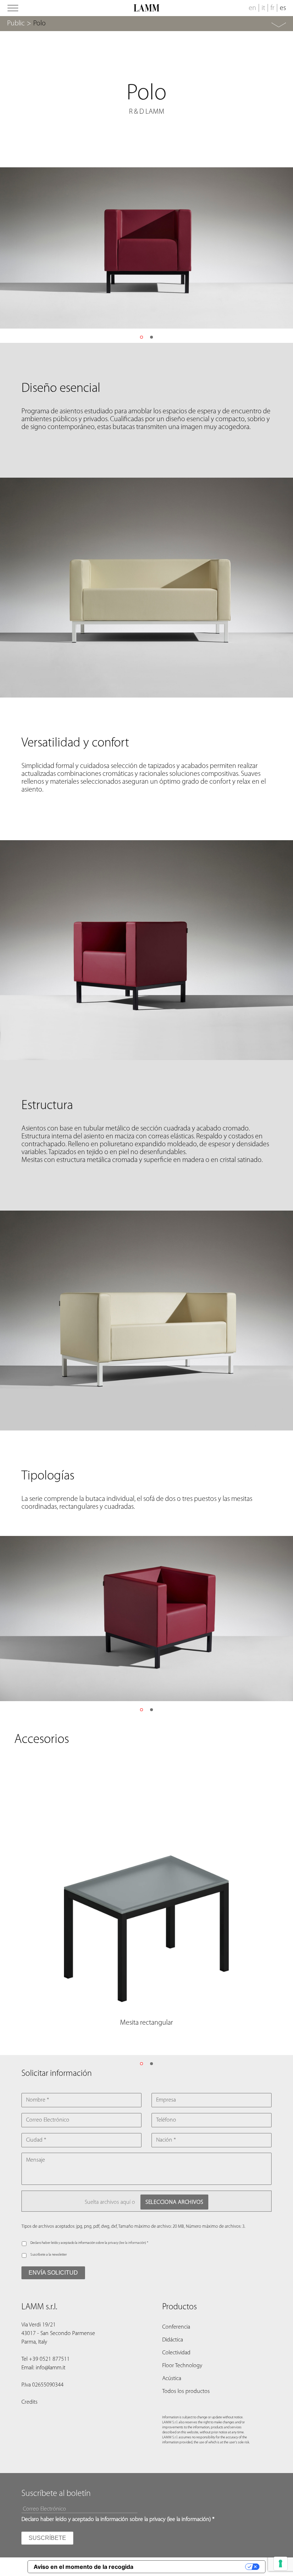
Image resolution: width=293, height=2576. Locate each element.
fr (272, 8)
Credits (29, 2402)
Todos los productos (186, 2392)
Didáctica (173, 2340)
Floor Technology (182, 2366)
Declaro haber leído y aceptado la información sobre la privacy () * (89, 2243)
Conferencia (176, 2327)
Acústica (172, 2379)
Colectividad (176, 2353)
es (283, 8)
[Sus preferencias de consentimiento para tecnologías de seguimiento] (280, 2563)
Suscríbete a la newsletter (49, 2255)
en (252, 8)
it (263, 8)
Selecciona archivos (174, 2202)
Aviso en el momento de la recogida (83, 2567)
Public (16, 24)
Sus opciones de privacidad (193, 2567)
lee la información (133, 2243)
